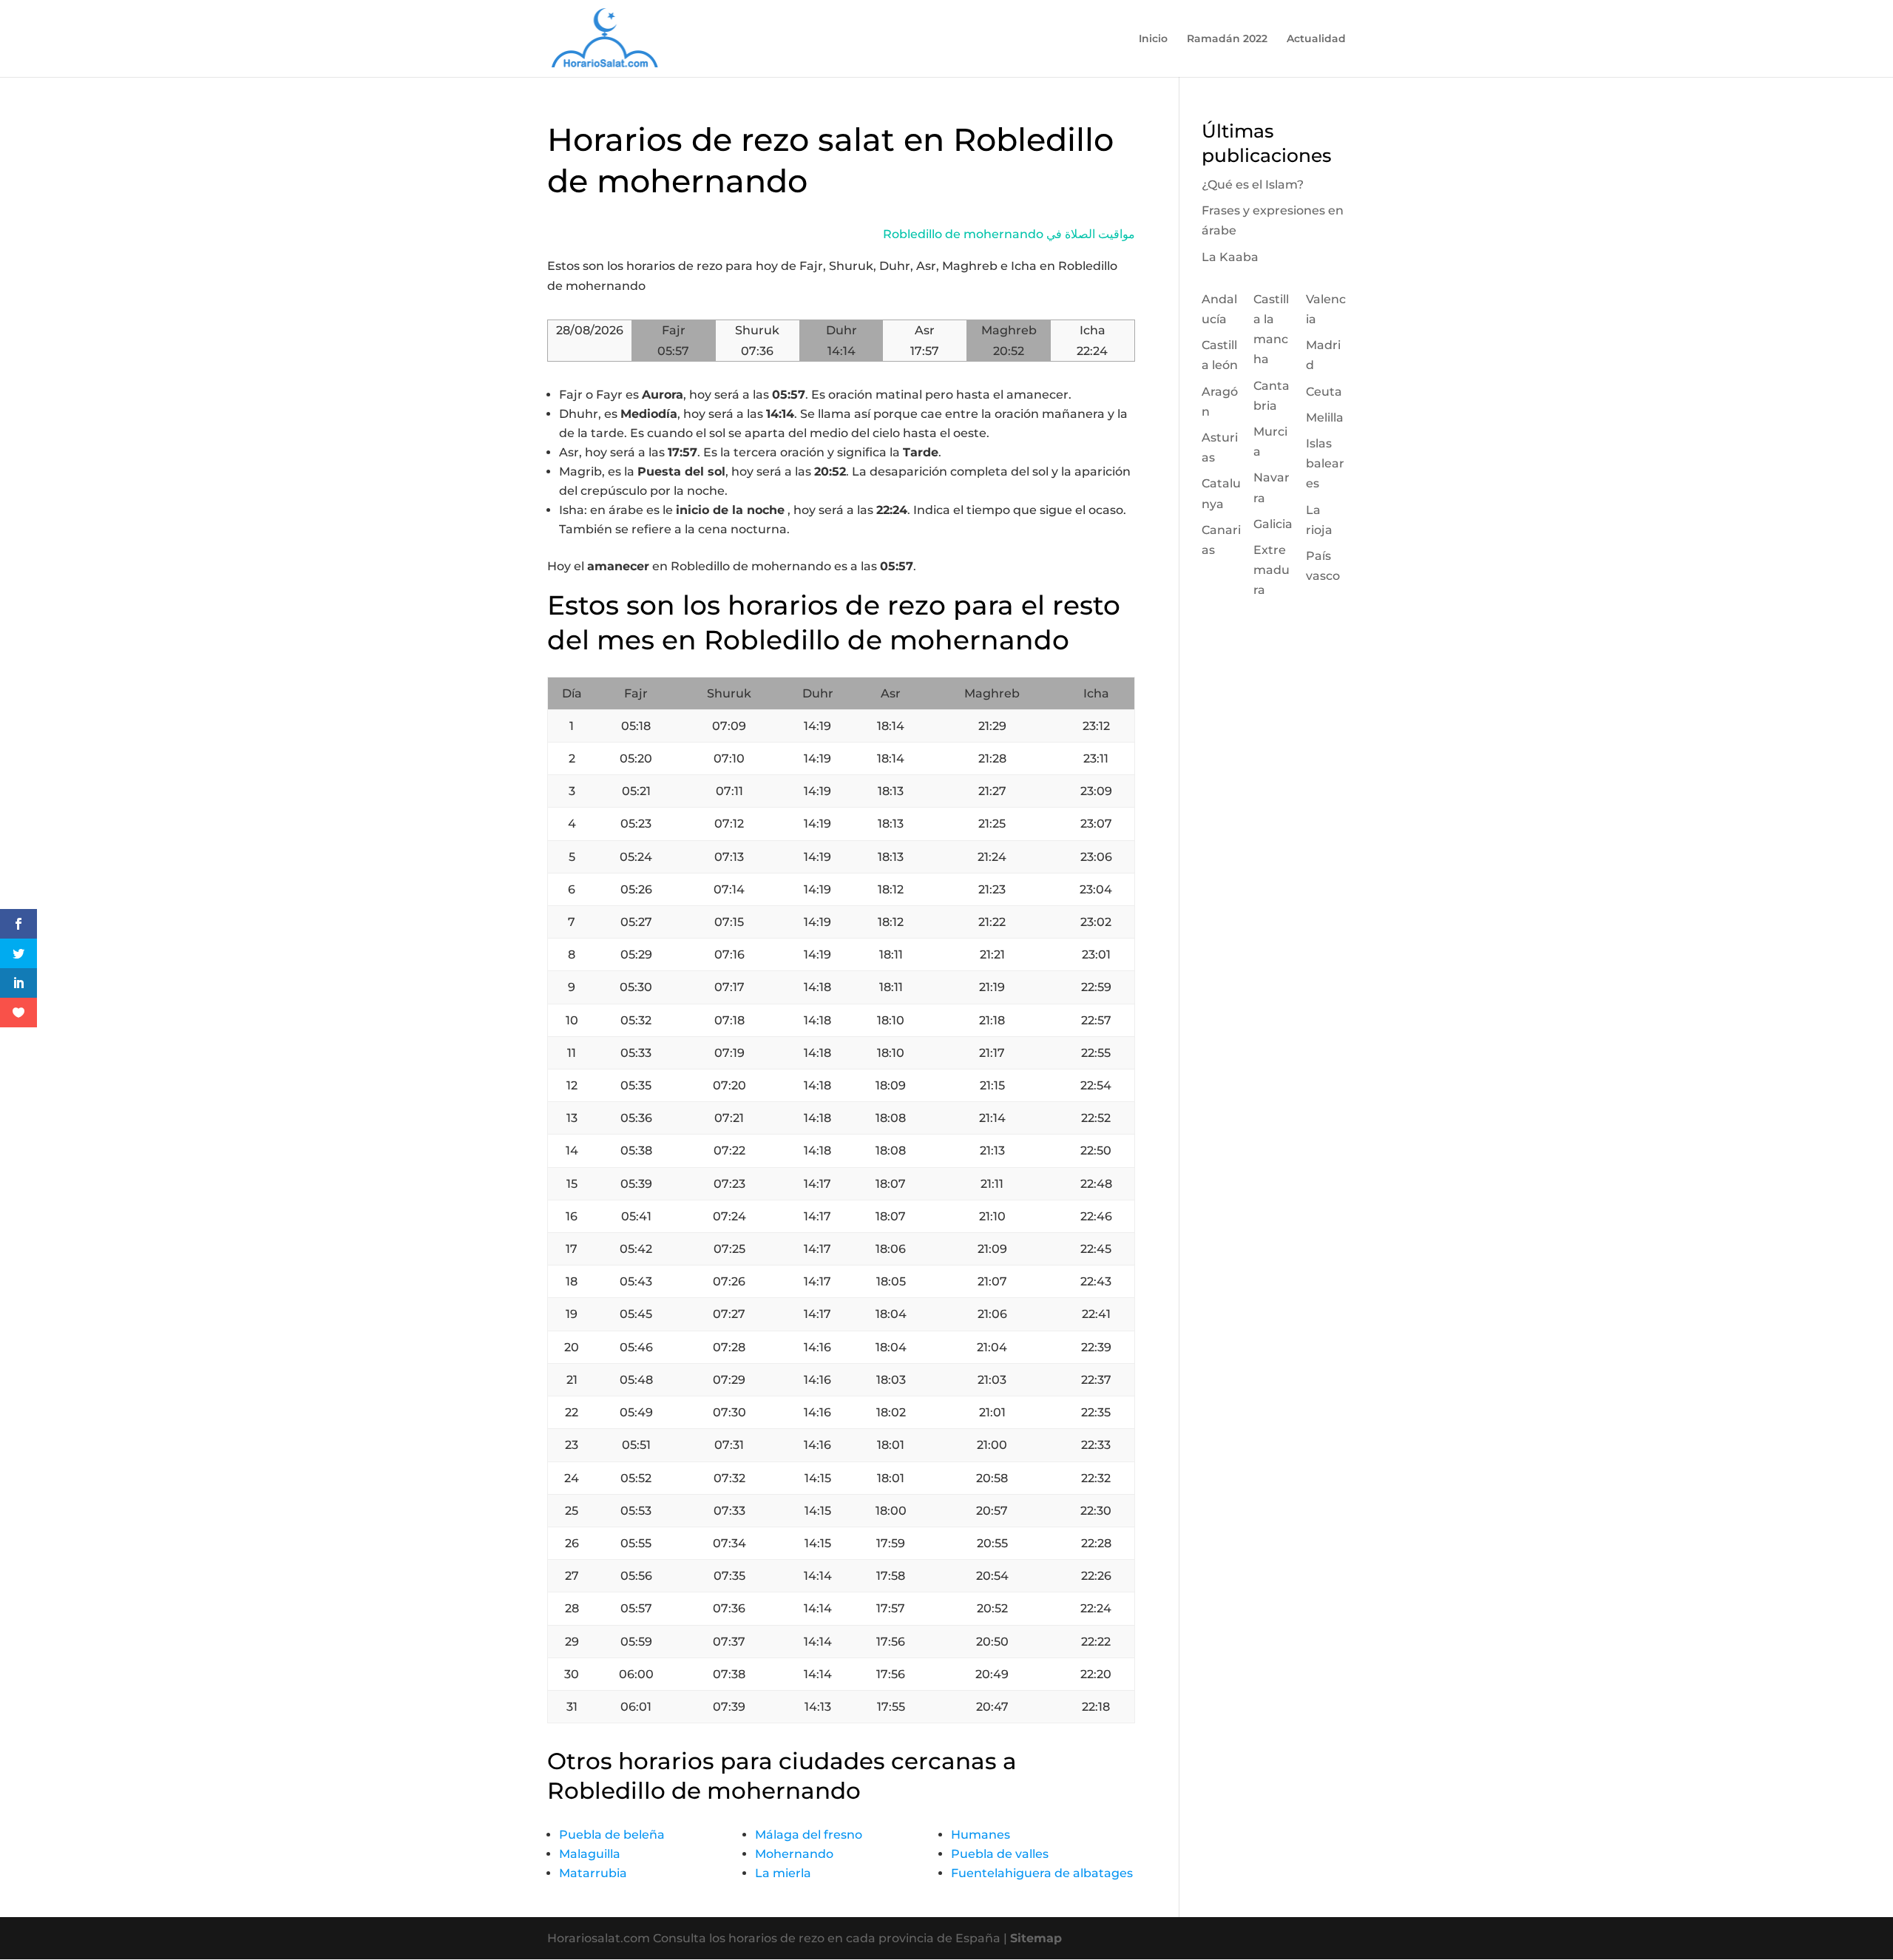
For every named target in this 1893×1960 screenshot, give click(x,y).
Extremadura (1271, 570)
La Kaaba (1230, 257)
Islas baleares (1325, 463)
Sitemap (1036, 1938)
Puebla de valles (1000, 1854)
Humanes (981, 1835)
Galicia (1273, 524)
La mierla (783, 1873)
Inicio (1153, 39)
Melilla (1325, 418)
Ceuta (1324, 392)
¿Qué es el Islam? (1253, 185)
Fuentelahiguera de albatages (1042, 1873)
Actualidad (1316, 39)
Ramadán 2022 (1227, 39)
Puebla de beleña (612, 1835)
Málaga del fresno (809, 1835)
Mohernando (794, 1854)
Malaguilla (590, 1854)
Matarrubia (593, 1873)
